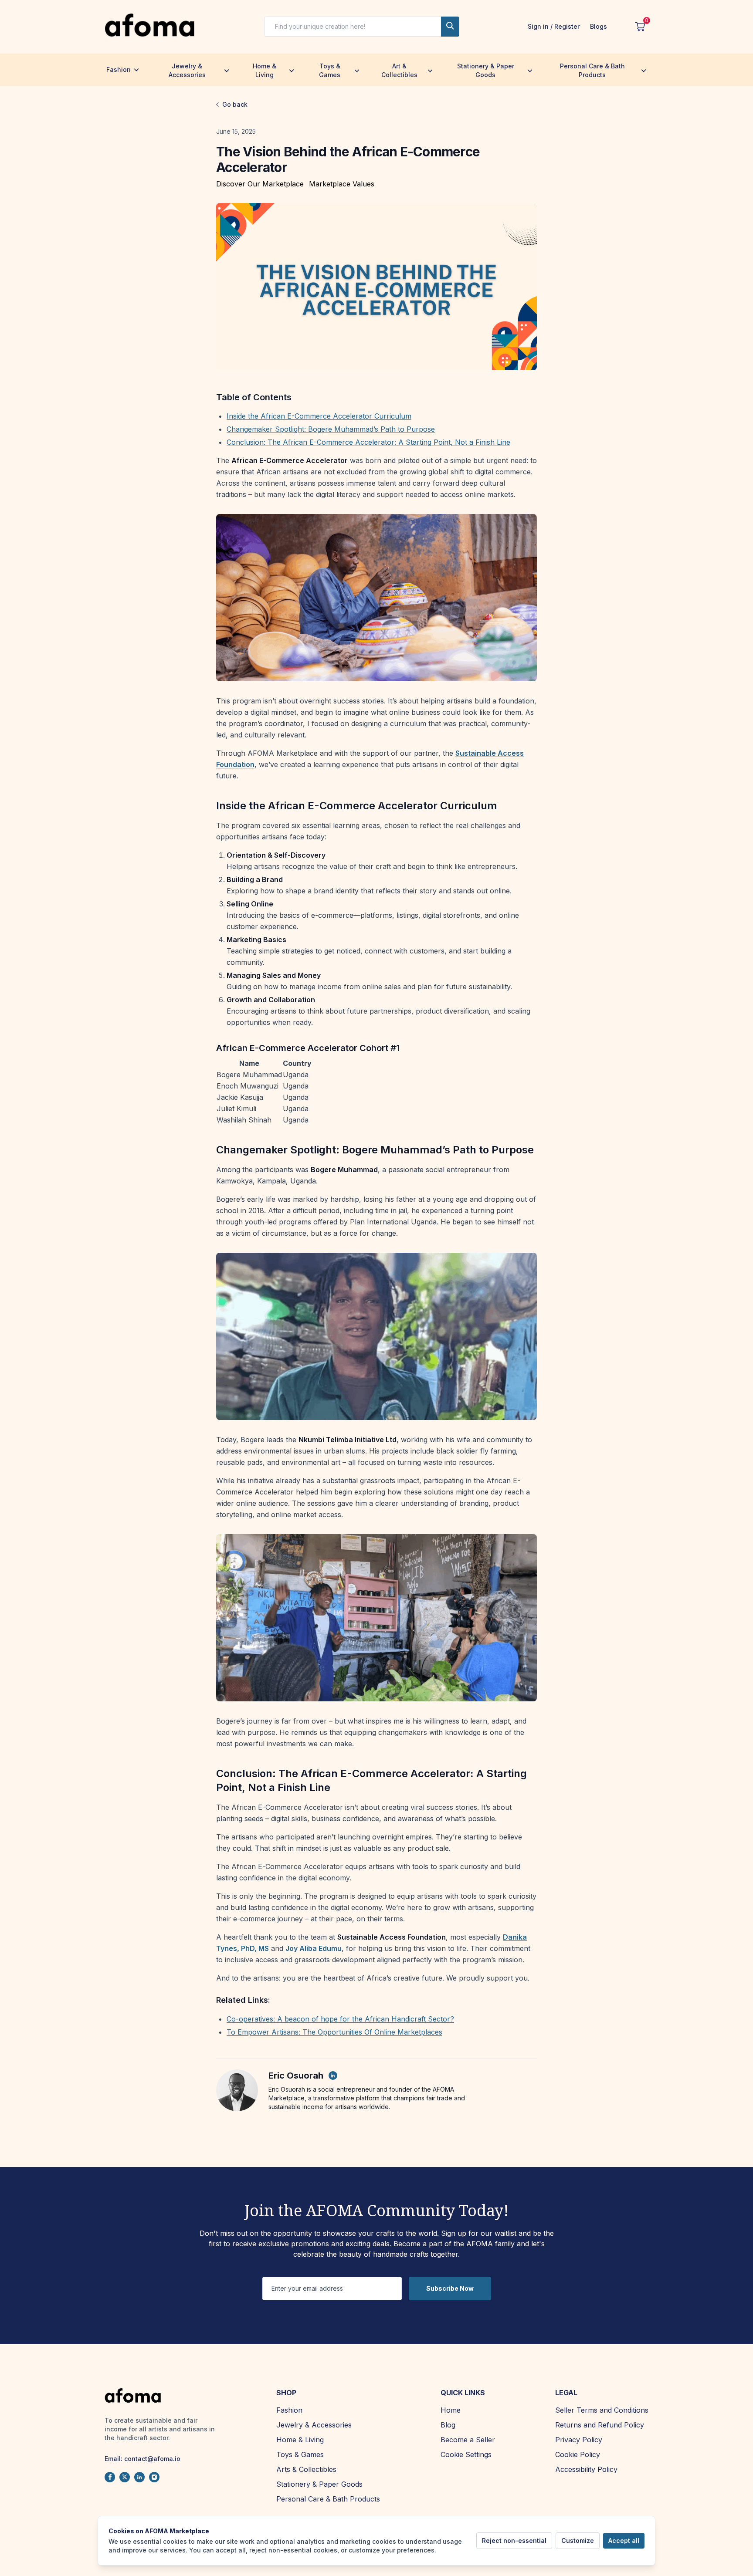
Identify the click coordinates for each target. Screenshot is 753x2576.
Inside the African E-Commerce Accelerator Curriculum (319, 416)
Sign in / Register (554, 26)
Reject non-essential (514, 2541)
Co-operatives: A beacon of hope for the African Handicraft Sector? (340, 2019)
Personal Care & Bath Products (592, 70)
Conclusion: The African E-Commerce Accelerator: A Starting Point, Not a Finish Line (368, 442)
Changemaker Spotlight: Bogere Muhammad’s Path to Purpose (331, 429)
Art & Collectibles (399, 70)
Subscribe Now (450, 2288)
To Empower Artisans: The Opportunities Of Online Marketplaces (334, 2032)
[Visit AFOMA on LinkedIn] (139, 2477)
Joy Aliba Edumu (314, 1948)
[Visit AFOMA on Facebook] (110, 2477)
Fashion (119, 69)
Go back (235, 104)
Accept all (624, 2541)
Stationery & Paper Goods (486, 70)
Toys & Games (330, 70)
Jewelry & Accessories (187, 70)
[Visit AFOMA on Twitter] (125, 2477)
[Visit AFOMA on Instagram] (154, 2477)
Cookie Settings (466, 2454)
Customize (578, 2541)
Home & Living (265, 70)
